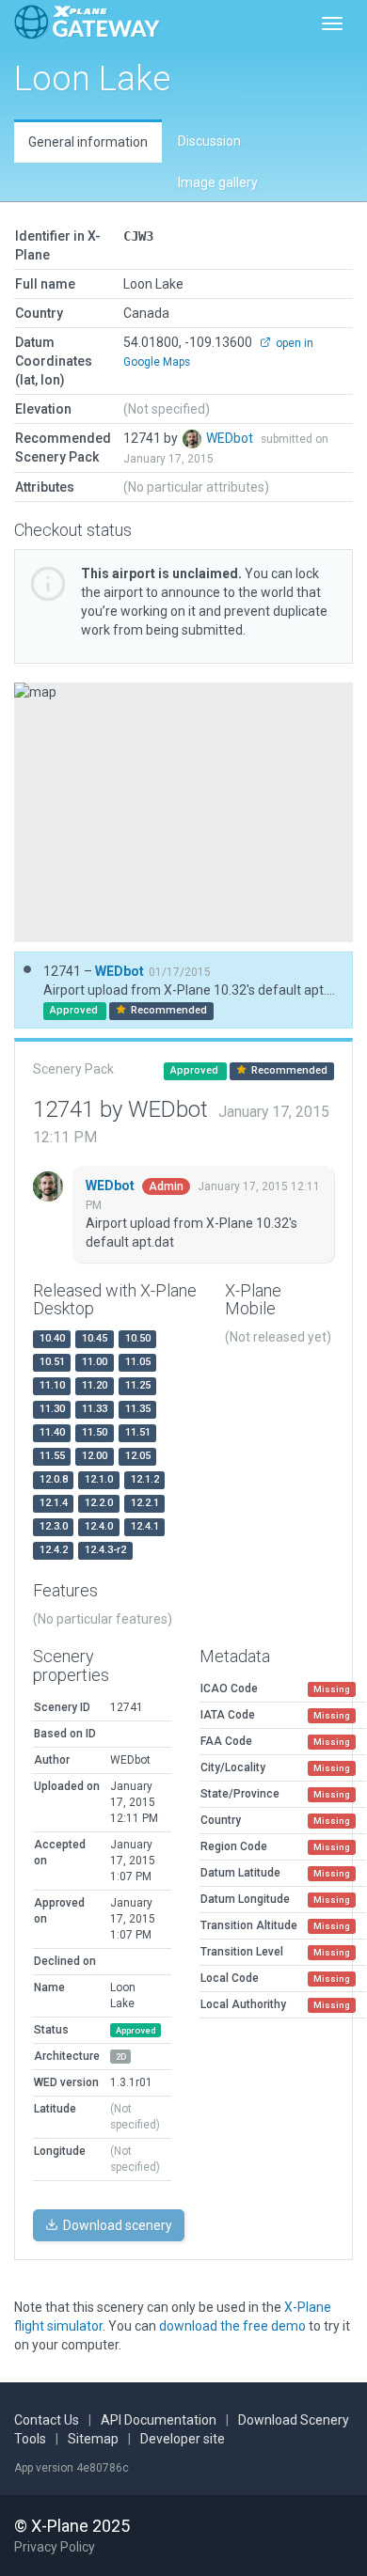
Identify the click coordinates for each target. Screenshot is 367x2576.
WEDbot (231, 438)
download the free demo (232, 2326)
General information (88, 142)
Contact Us (47, 2420)
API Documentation (159, 2420)
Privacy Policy (55, 2547)
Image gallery (218, 182)
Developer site (183, 2439)
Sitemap (93, 2439)
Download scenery (116, 2225)
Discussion (209, 141)
